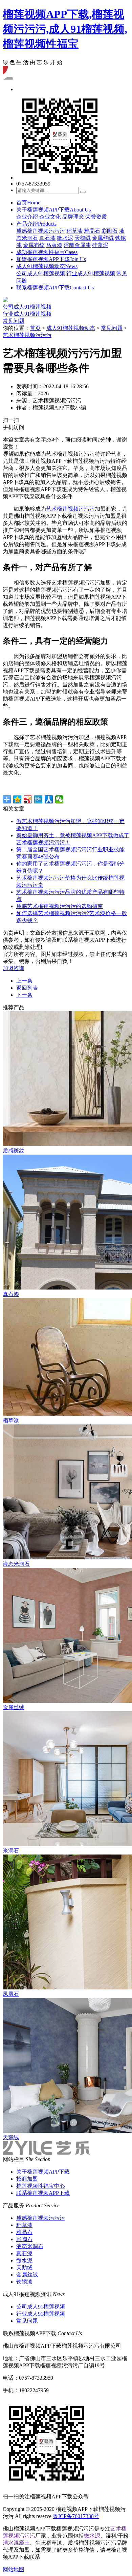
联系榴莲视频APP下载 (55, 288)
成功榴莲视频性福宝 (47, 252)
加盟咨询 (14, 968)
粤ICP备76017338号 (76, 2516)
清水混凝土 (16, 2543)
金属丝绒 (103, 238)
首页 (28, 203)
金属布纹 (34, 245)
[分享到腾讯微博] (38, 799)
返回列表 (27, 988)
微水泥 (65, 238)
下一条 (24, 995)
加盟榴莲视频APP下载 (51, 259)
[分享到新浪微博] (28, 799)
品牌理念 (73, 217)
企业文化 (50, 217)
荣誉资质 (96, 217)
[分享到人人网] (49, 799)
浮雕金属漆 (77, 245)
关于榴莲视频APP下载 (53, 210)
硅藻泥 (100, 245)
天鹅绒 (83, 238)
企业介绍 (27, 217)
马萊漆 (54, 245)
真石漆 (47, 238)
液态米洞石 (30, 2246)
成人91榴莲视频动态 (47, 266)
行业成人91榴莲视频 (91, 273)
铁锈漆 (24, 2282)
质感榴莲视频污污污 (41, 231)
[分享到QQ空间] (17, 799)
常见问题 (14, 321)
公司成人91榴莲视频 (41, 273)
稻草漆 (74, 231)
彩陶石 (110, 231)
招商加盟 (27, 2179)
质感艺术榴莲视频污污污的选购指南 (60, 906)
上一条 (24, 981)
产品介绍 (36, 224)
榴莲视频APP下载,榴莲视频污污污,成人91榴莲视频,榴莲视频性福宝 (65, 29)
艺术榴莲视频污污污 (27, 335)
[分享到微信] (59, 799)
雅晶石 (92, 231)
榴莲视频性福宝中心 (41, 2186)
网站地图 (14, 2569)
